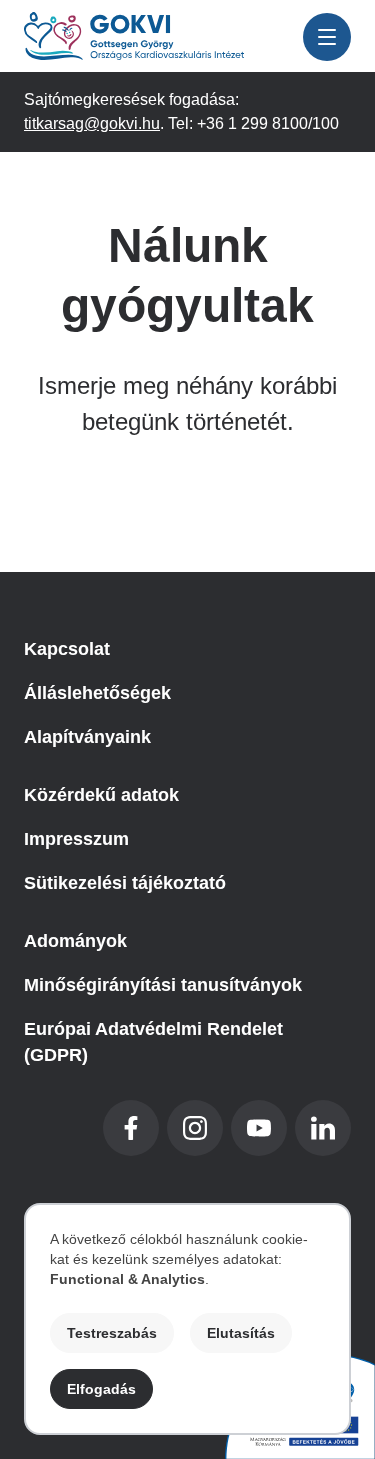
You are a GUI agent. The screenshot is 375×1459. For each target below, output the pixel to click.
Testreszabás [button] (112, 1333)
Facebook (131, 1128)
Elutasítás (241, 1333)
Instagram (195, 1128)
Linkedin (323, 1128)
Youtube (259, 1128)
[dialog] (187, 1319)
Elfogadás (101, 1389)
